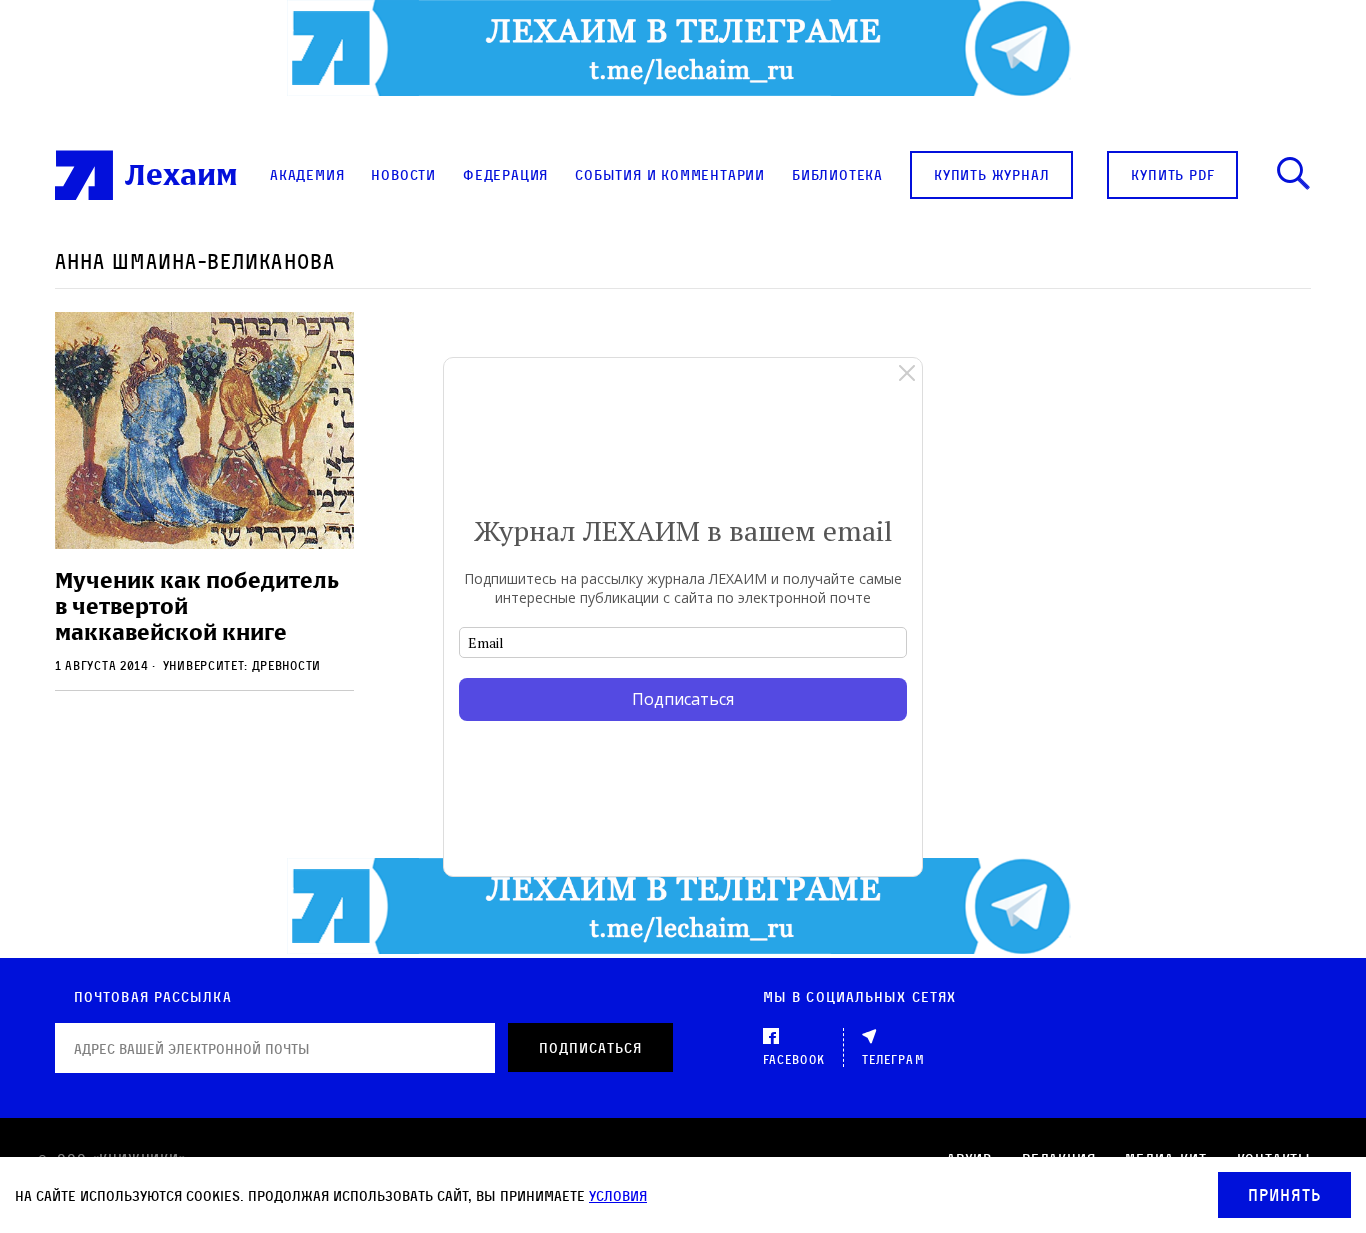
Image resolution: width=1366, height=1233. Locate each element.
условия (618, 1195)
